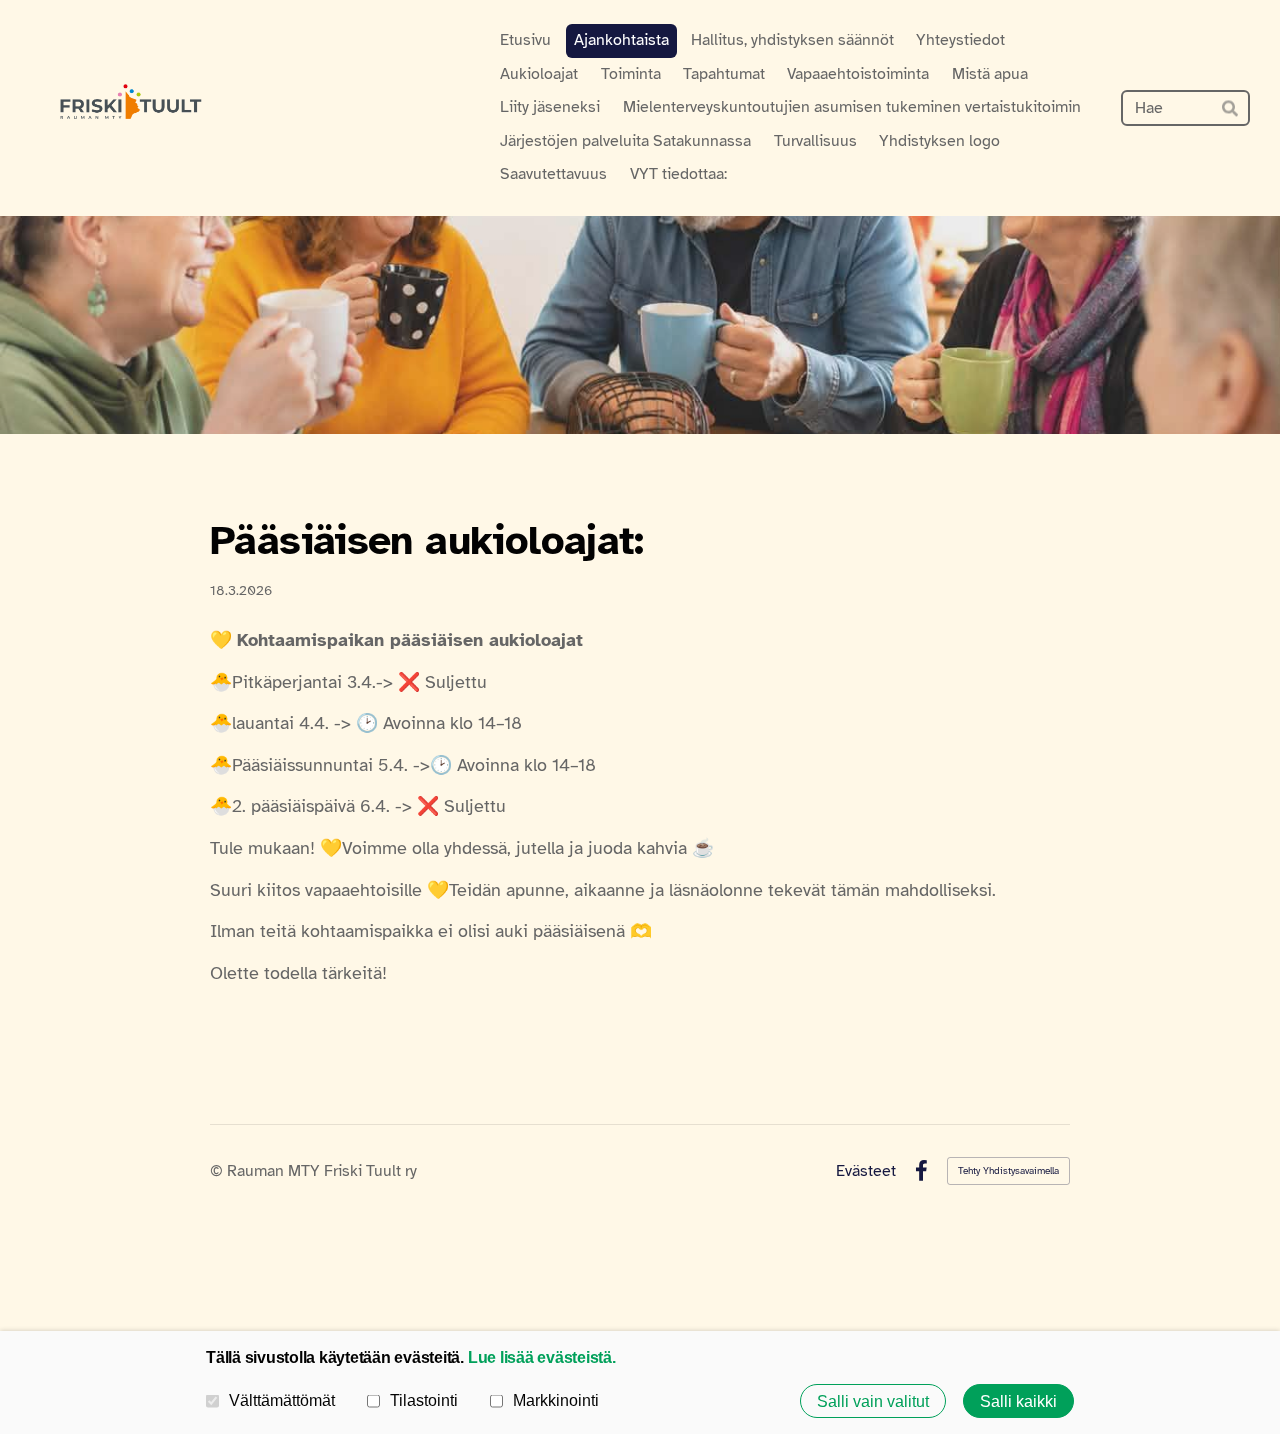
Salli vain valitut (873, 1401)
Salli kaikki (1018, 1401)
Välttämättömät (282, 1400)
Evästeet (866, 1171)
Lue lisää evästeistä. (542, 1357)
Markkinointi (556, 1400)
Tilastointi (424, 1400)
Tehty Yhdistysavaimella (1008, 1170)
